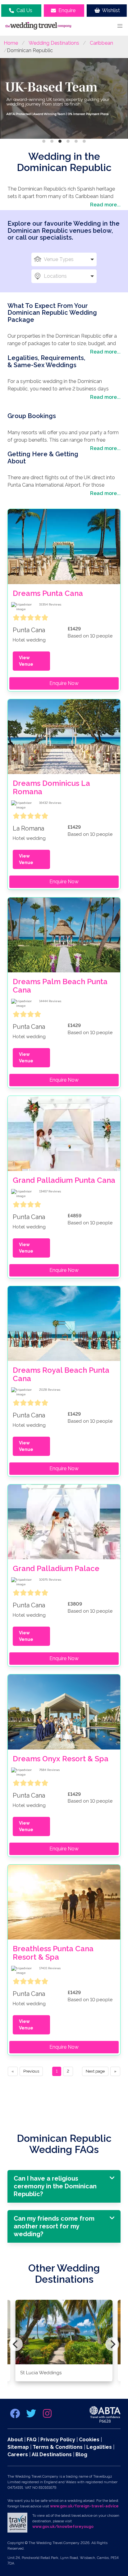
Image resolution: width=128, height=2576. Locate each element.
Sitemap (18, 2447)
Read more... (105, 205)
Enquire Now (64, 683)
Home (11, 43)
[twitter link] (32, 2415)
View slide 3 (60, 141)
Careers (18, 2454)
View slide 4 (68, 141)
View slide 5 (76, 141)
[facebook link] (16, 2415)
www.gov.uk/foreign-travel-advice (84, 2506)
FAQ (32, 2440)
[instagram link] (47, 2415)
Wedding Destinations (54, 43)
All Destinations (52, 2454)
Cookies (89, 2440)
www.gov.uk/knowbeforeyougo (63, 2527)
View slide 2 (52, 141)
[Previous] (16, 2344)
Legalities (99, 2447)
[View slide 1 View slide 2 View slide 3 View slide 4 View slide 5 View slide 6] (64, 99)
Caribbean (101, 43)
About (15, 2440)
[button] (120, 26)
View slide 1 (44, 141)
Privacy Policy (58, 2440)
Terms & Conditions (58, 2447)
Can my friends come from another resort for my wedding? (54, 2226)
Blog (81, 2454)
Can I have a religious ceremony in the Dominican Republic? (55, 2186)
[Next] (112, 2344)
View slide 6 (84, 141)
